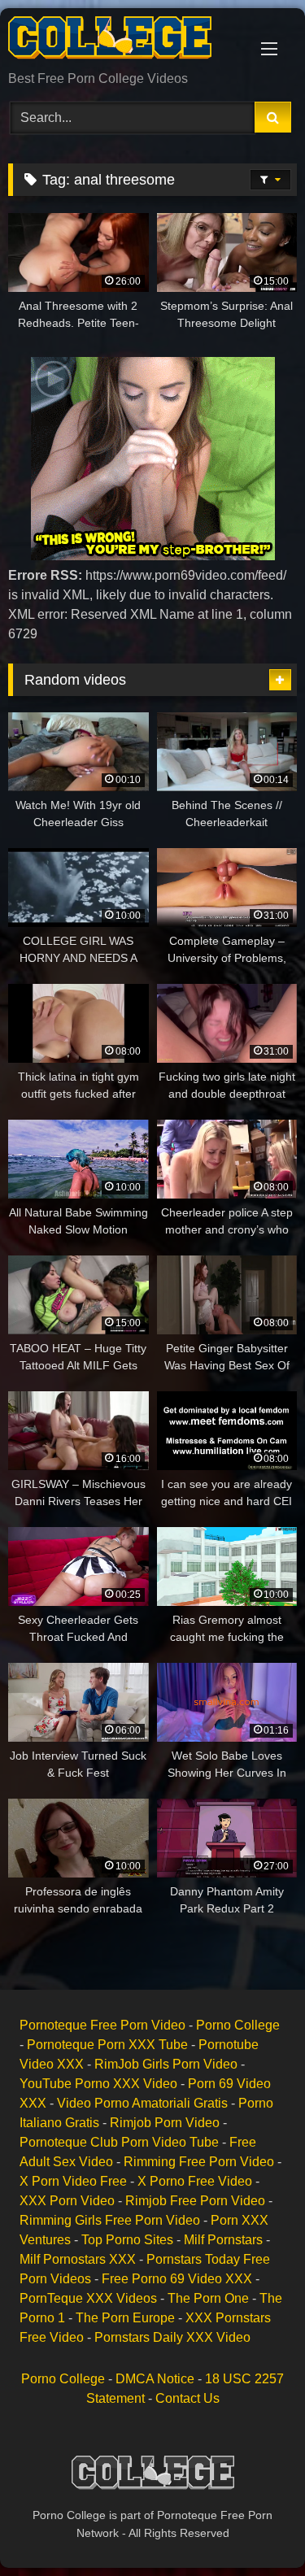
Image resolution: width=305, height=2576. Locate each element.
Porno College (238, 2025)
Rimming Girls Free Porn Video (110, 2220)
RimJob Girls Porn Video (166, 2064)
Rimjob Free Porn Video (195, 2201)
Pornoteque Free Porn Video (102, 2025)
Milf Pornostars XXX (78, 2259)
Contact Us (187, 2398)
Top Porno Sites (127, 2240)
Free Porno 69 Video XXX (177, 2279)
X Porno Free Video (195, 2181)
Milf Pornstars (223, 2240)
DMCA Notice (155, 2379)
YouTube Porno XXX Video (98, 2084)
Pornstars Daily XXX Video (172, 2337)
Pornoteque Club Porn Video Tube (119, 2142)
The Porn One (208, 2298)
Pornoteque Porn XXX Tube (107, 2045)
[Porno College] (125, 41)
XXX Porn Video (67, 2201)
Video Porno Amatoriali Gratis (142, 2103)
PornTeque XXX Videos (88, 2298)
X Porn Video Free (73, 2181)
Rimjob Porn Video (165, 2123)
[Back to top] (255, 2528)
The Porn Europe (125, 2318)
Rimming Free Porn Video (199, 2162)
